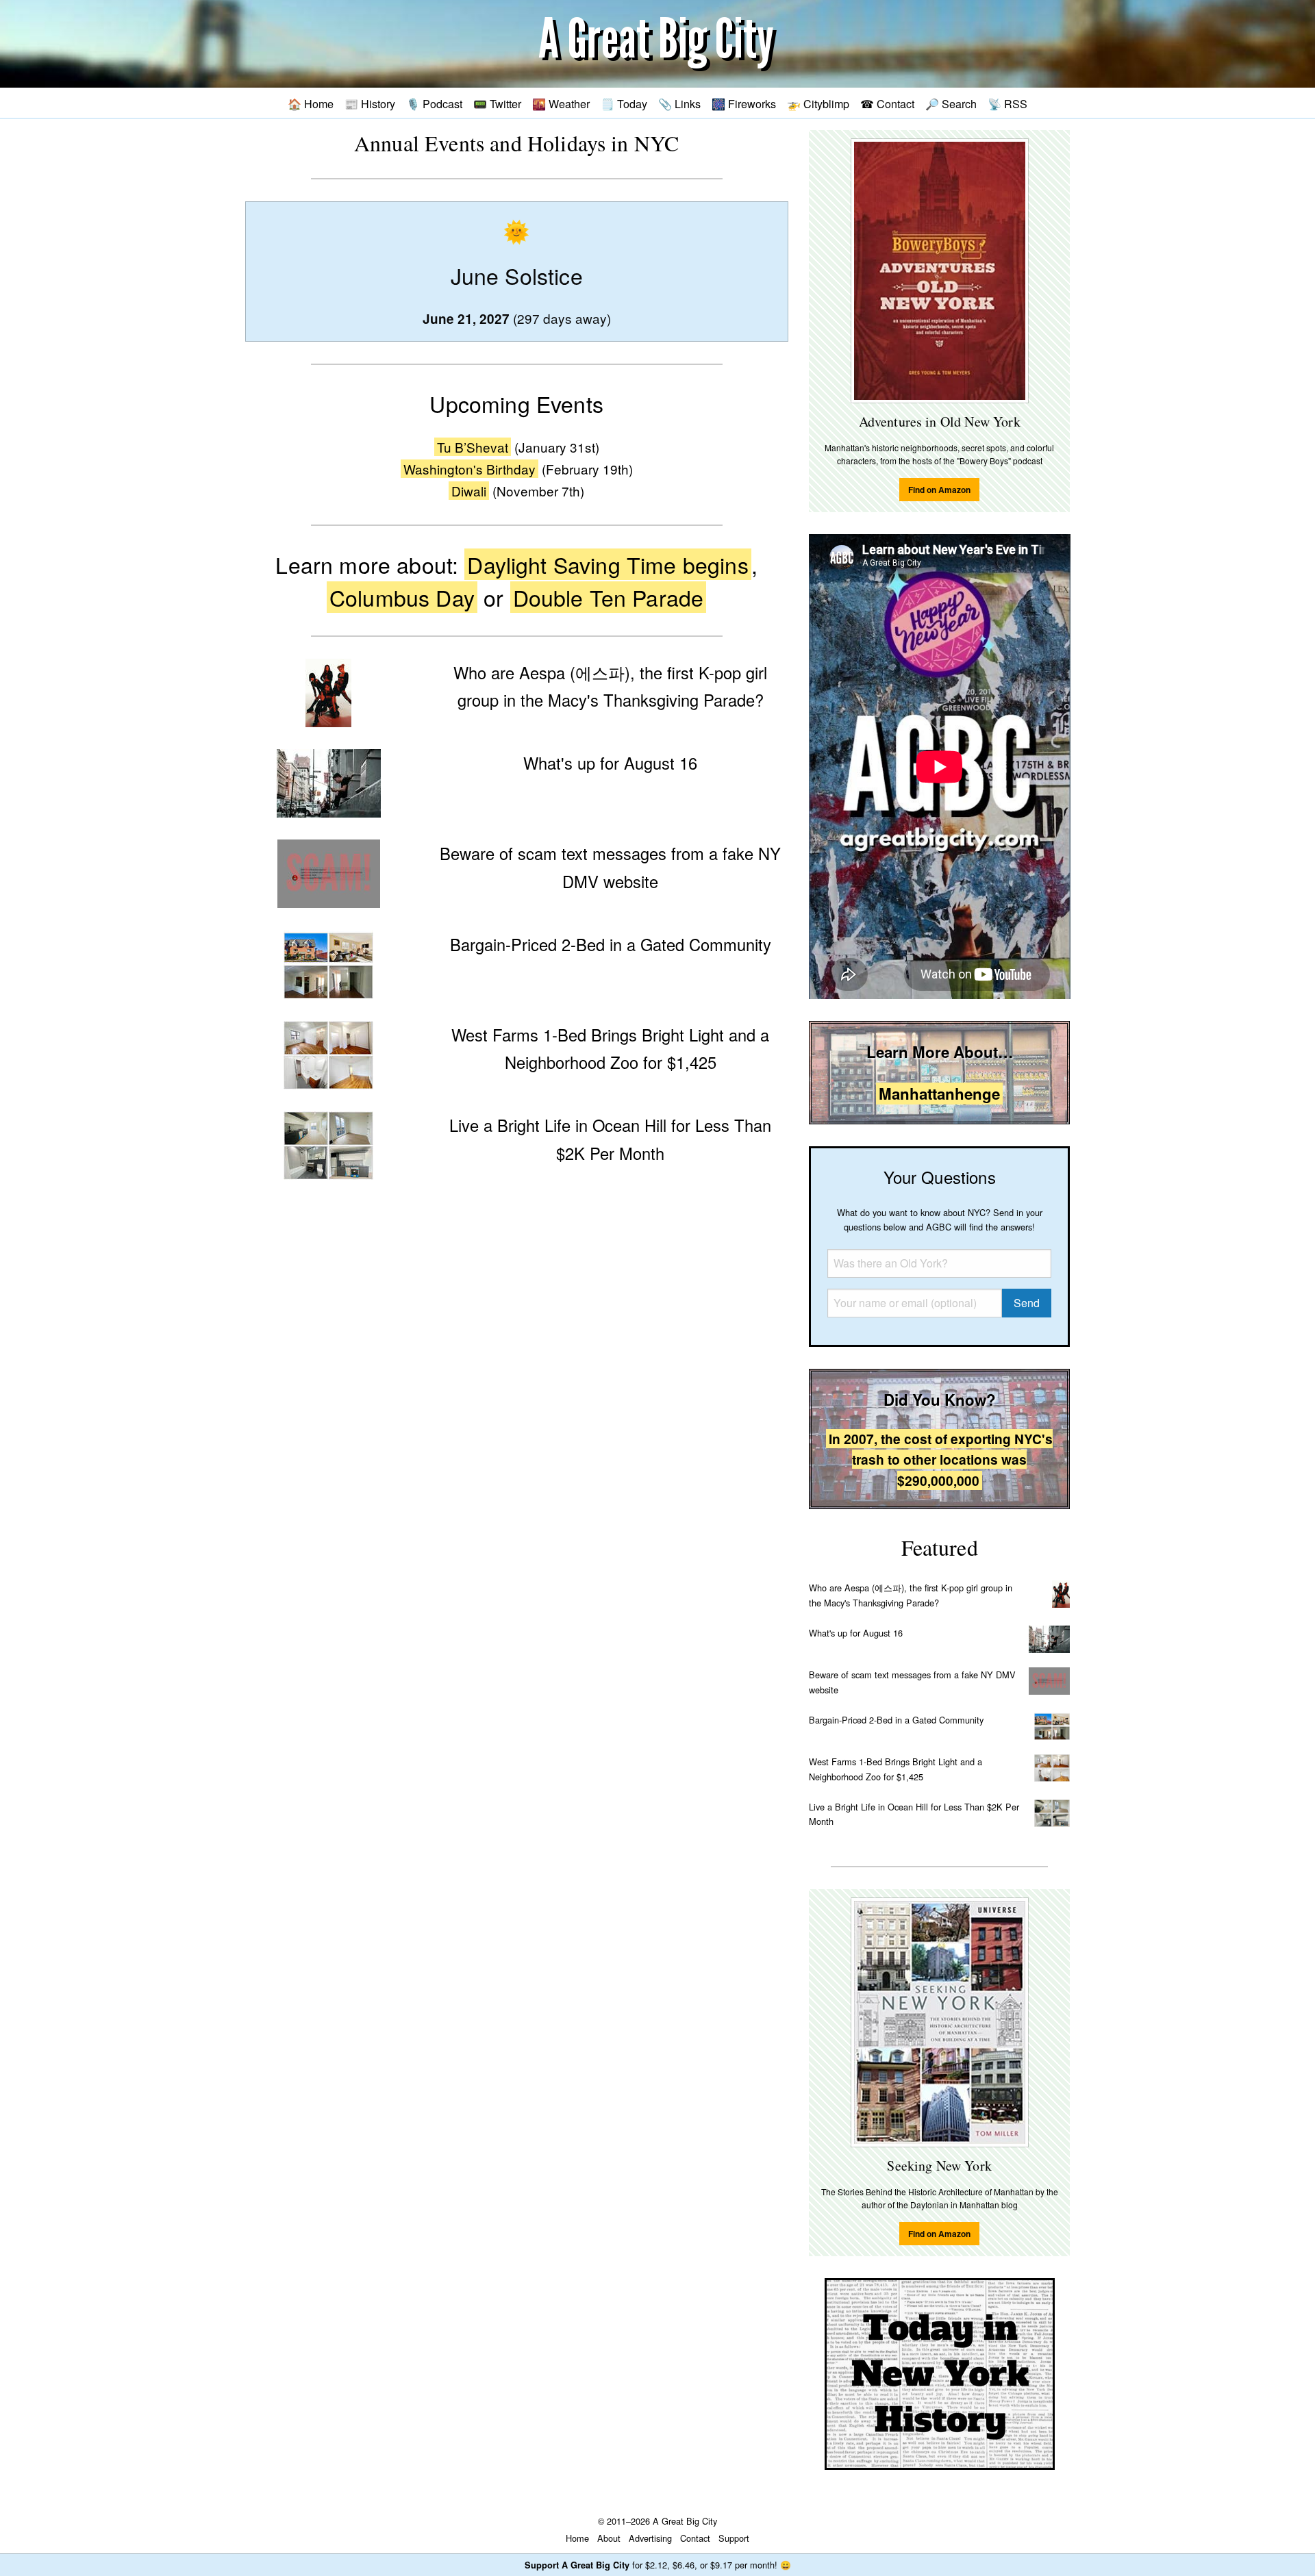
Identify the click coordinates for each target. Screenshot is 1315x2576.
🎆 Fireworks (744, 103)
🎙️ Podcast (434, 103)
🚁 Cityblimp (818, 103)
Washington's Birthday (469, 469)
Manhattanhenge (939, 1094)
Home (577, 2538)
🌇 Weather (561, 103)
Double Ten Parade (609, 597)
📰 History (370, 103)
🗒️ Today (624, 103)
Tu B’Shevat (473, 447)
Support (734, 2538)
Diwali (469, 491)
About (609, 2538)
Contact (695, 2538)
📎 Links (679, 103)
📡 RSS (1007, 103)
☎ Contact (887, 103)
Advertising (650, 2538)
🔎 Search (951, 103)
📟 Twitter (497, 103)
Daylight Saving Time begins (608, 564)
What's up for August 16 (856, 1633)
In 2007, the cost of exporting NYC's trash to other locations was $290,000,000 (941, 1460)
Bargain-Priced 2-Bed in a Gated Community (896, 1720)
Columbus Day (402, 597)
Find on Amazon (939, 490)
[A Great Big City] (657, 44)
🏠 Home (311, 103)
